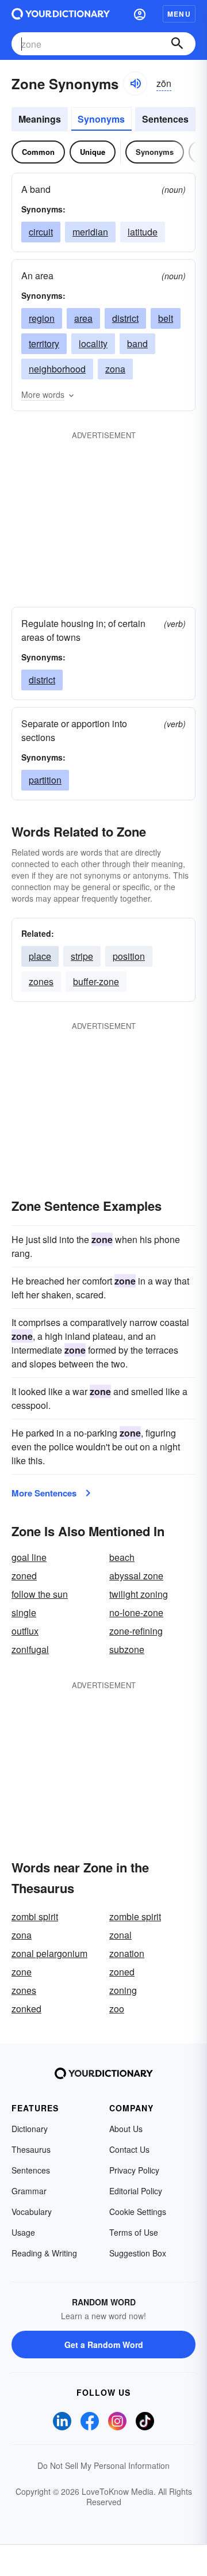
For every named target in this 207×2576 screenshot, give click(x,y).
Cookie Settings (138, 2212)
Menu (179, 14)
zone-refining (136, 1631)
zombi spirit (35, 1916)
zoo (117, 2009)
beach (122, 1557)
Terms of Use (134, 2232)
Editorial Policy (136, 2191)
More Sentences (44, 1493)
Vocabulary (32, 2212)
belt (166, 318)
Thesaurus (31, 2149)
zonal (120, 1935)
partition (45, 780)
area (83, 318)
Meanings (40, 119)
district (125, 318)
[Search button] (177, 44)
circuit (41, 232)
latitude (143, 232)
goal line (29, 1557)
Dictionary (30, 2129)
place (40, 956)
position (129, 956)
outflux (25, 1631)
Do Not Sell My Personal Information (103, 2465)
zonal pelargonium (49, 1953)
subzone (127, 1649)
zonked (26, 2009)
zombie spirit (135, 1916)
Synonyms (101, 119)
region (42, 318)
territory (44, 343)
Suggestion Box (138, 2253)
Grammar (29, 2191)
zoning (123, 1990)
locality (93, 343)
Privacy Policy (134, 2170)
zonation (127, 1953)
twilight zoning (139, 1594)
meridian (90, 232)
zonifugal (30, 1649)
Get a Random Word (104, 2345)
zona (115, 369)
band (137, 343)
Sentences (165, 119)
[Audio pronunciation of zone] (135, 83)
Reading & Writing (44, 2253)
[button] (140, 14)
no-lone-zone (136, 1612)
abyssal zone (136, 1576)
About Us (126, 2129)
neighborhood (57, 369)
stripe (82, 956)
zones (41, 981)
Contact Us (129, 2149)
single (24, 1612)
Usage (23, 2232)
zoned (24, 1576)
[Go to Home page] (61, 14)
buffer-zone (96, 981)
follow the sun (40, 1594)
